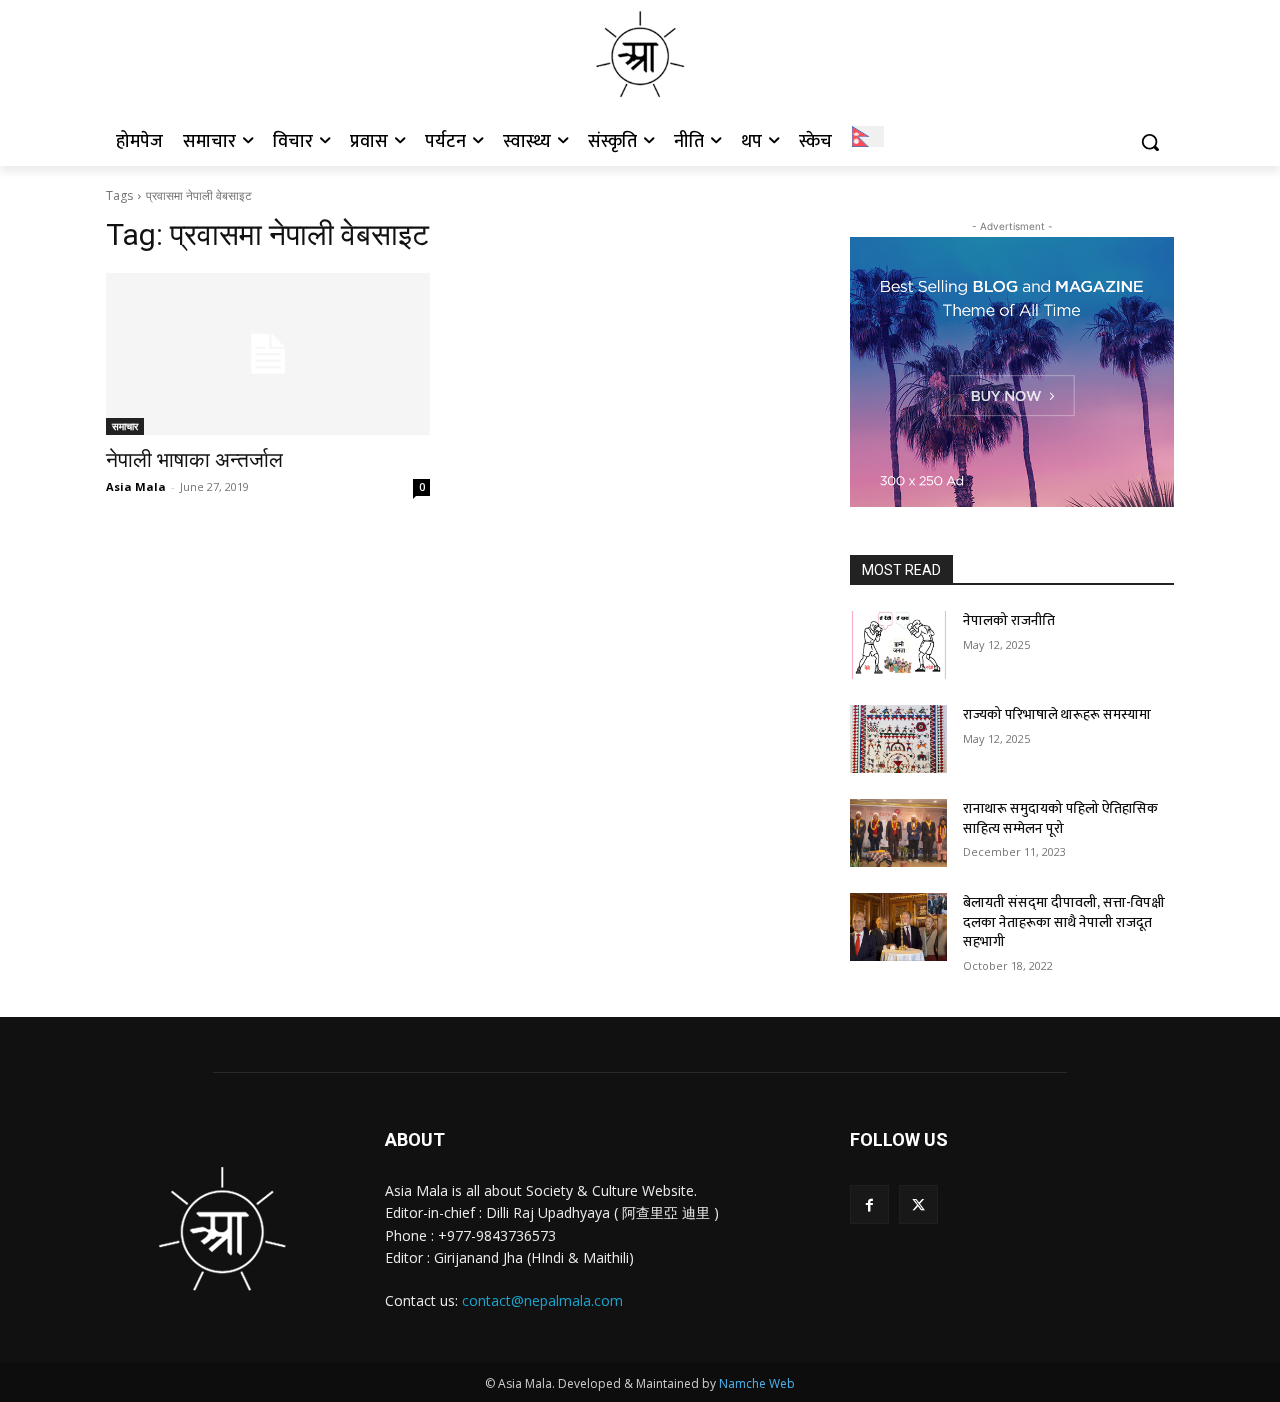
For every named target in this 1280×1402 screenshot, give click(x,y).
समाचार (125, 426)
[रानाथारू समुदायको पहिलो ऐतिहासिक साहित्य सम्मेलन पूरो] (898, 833)
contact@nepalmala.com (542, 1300)
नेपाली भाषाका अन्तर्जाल (194, 460)
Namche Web (757, 1383)
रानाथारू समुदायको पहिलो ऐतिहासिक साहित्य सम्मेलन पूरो (1060, 818)
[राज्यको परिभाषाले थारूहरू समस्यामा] (898, 739)
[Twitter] (918, 1204)
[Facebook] (869, 1204)
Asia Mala (136, 486)
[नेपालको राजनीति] (898, 645)
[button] (1150, 142)
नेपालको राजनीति (1009, 620)
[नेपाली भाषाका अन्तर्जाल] (268, 354)
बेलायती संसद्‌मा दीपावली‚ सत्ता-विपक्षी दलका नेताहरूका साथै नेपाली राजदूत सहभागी (1064, 922)
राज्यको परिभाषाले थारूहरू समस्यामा (1057, 714)
